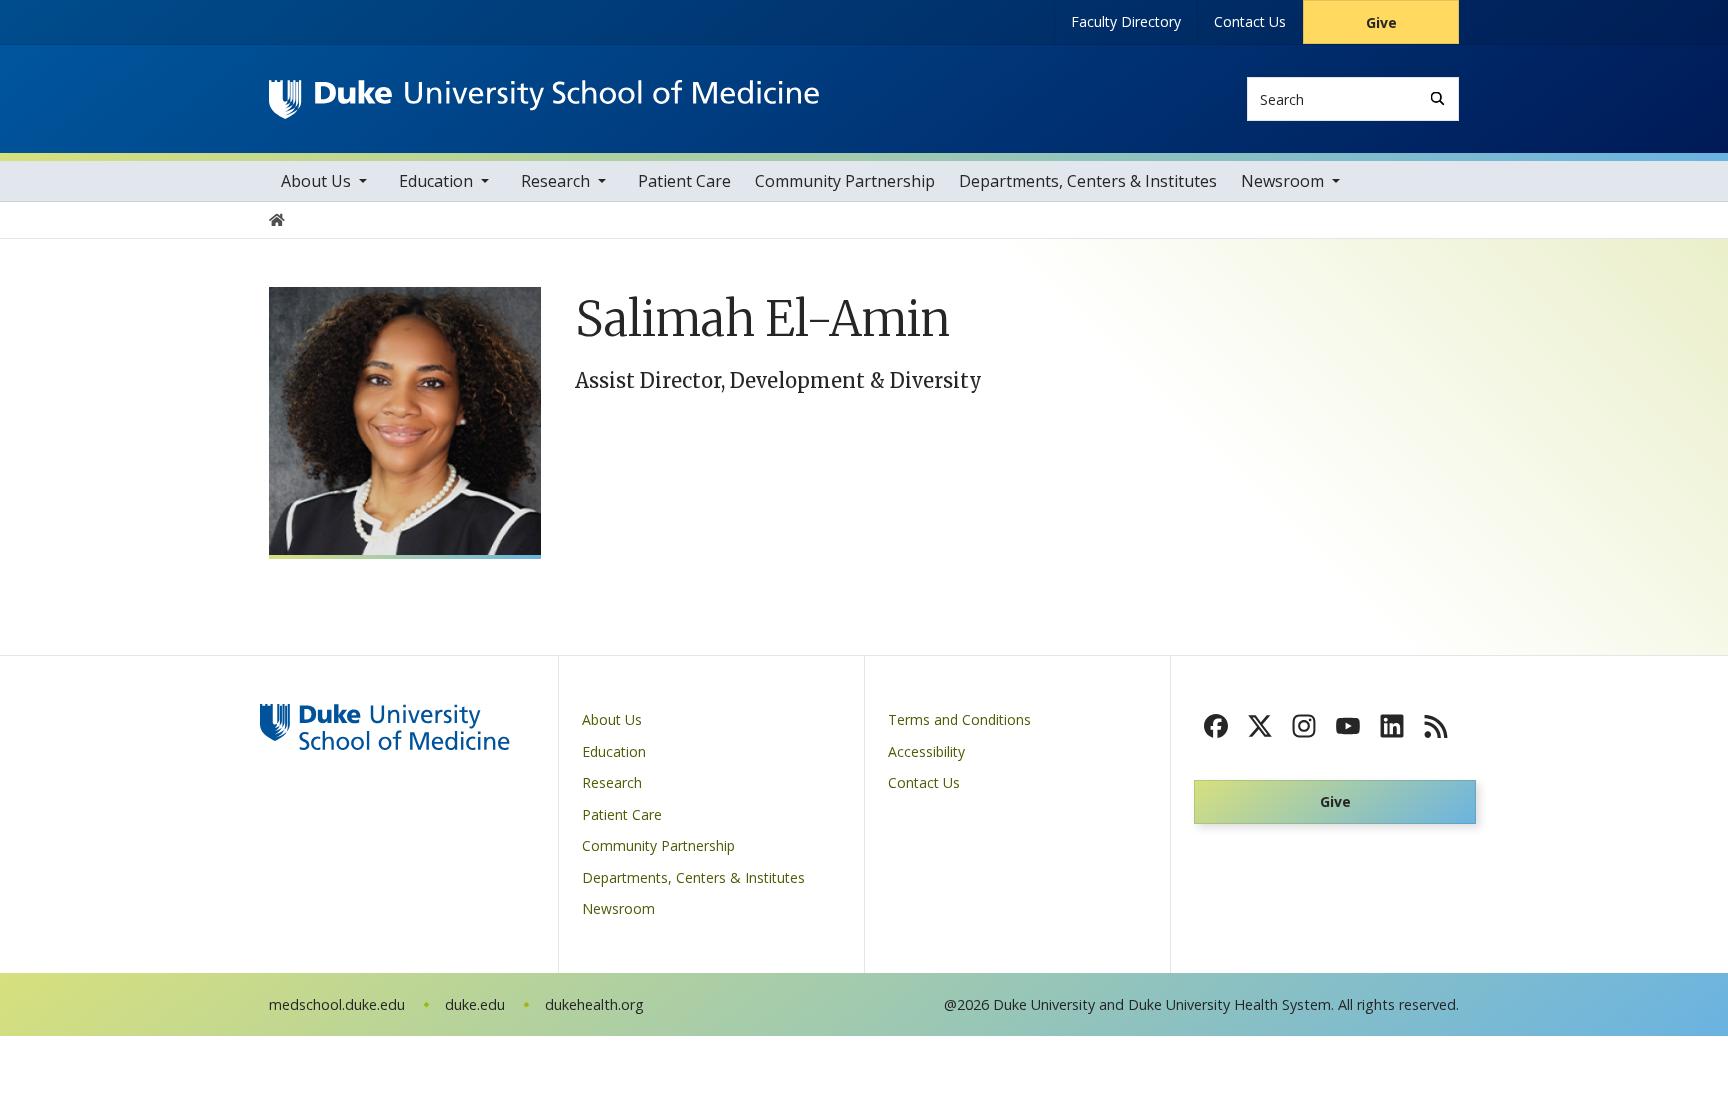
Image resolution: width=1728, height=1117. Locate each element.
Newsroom (1282, 181)
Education (436, 181)
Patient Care (684, 181)
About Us (316, 181)
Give (1381, 22)
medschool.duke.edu (337, 1004)
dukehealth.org (594, 1004)
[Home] (544, 98)
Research (555, 181)
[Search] (1437, 98)
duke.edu (475, 1004)
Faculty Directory (1126, 21)
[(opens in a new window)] (1216, 726)
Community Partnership (845, 181)
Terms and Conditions (959, 719)
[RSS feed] (1436, 726)
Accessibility (926, 751)
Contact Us (1250, 21)
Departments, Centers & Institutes (1088, 181)
